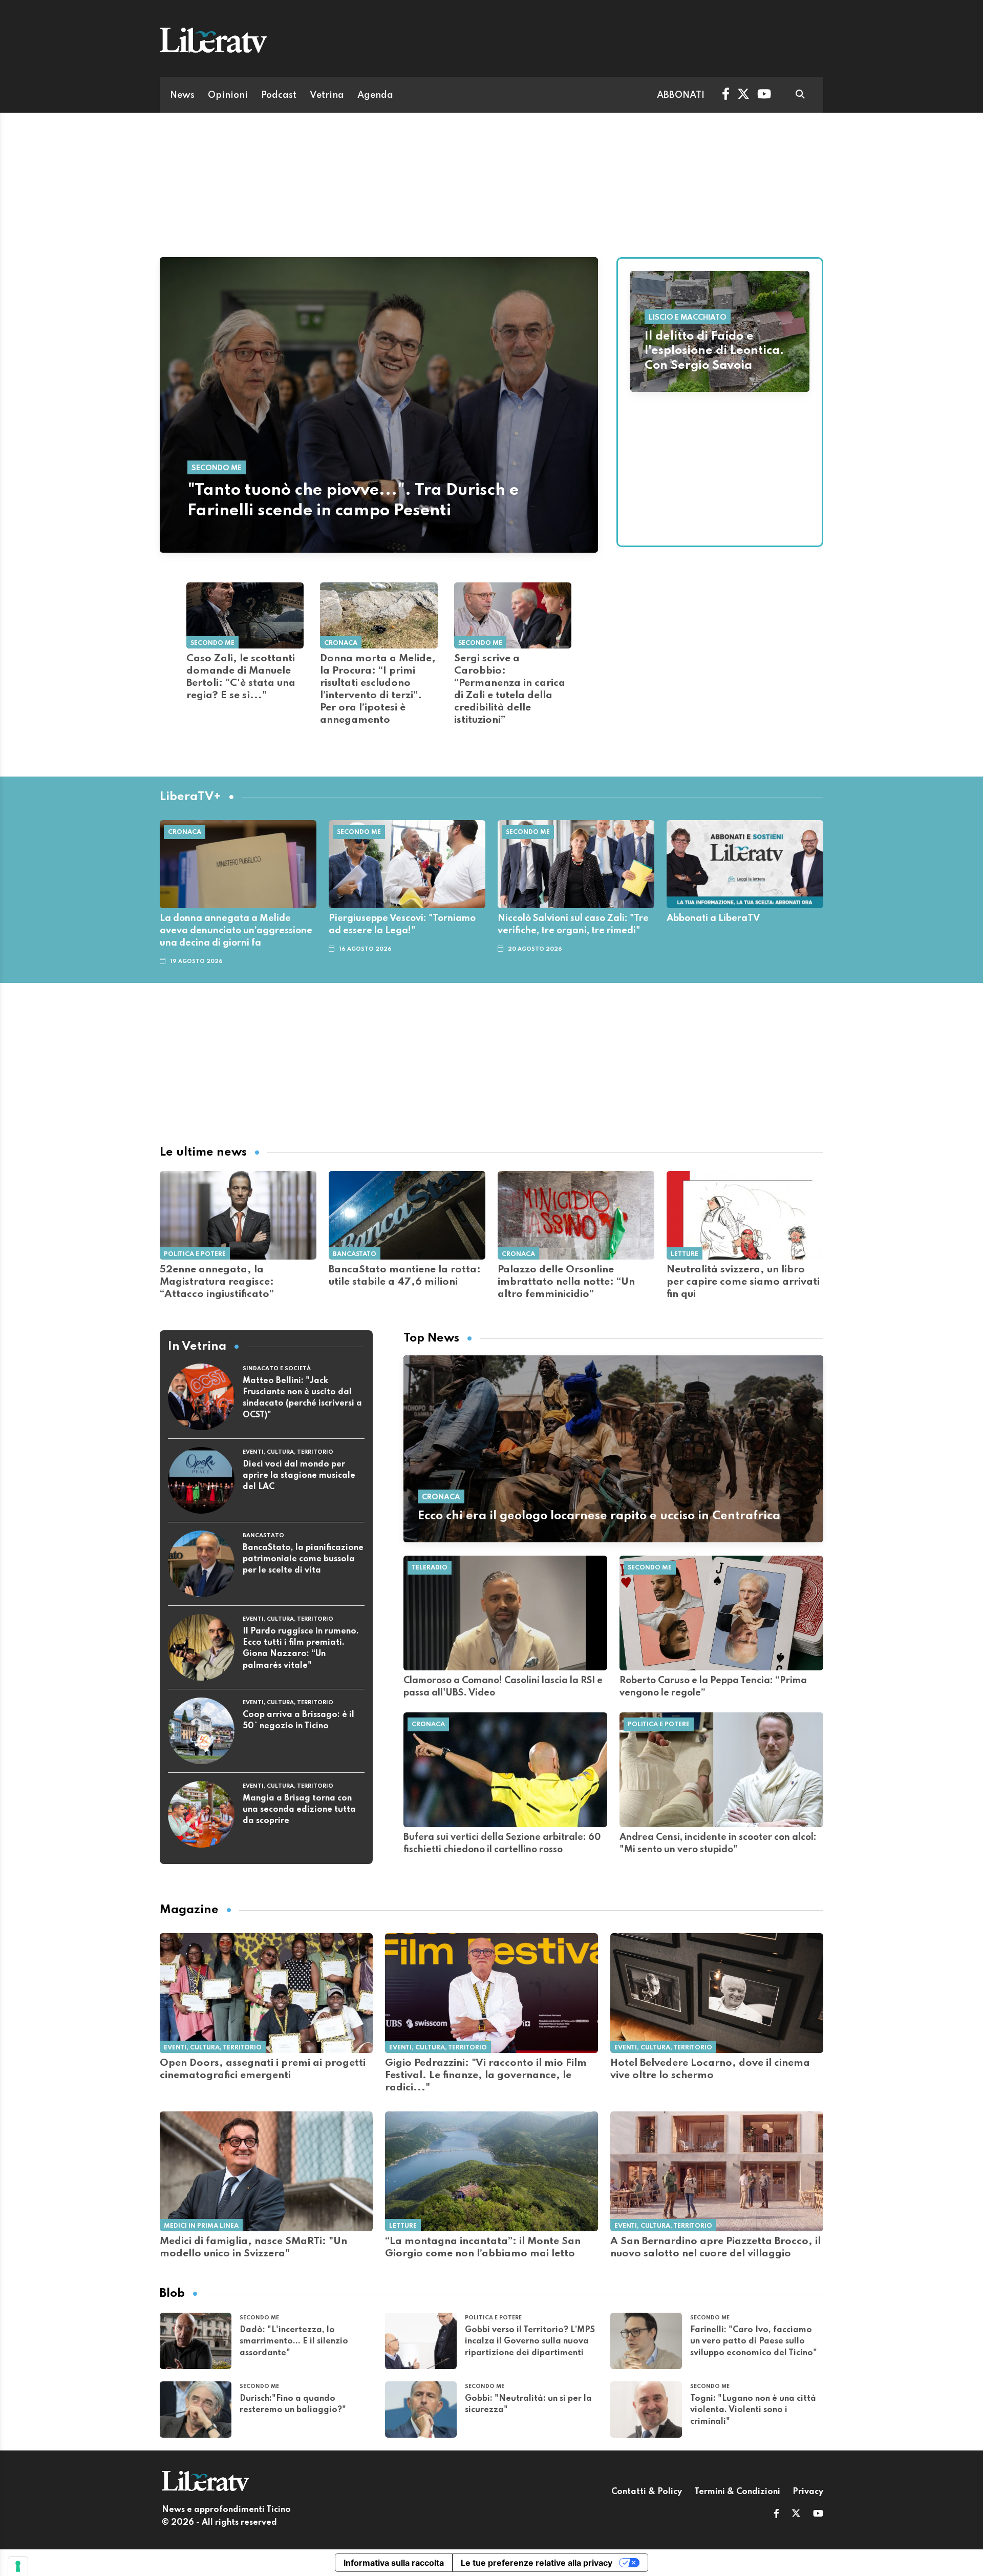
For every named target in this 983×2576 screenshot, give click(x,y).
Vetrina (327, 95)
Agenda (375, 95)
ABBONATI (681, 95)
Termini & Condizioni (737, 2492)
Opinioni (228, 95)
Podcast (279, 95)
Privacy (808, 2492)
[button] (776, 2515)
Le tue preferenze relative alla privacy (537, 2563)
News (182, 95)
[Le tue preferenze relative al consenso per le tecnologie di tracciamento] (18, 2566)
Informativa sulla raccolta (394, 2563)
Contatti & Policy (647, 2492)
